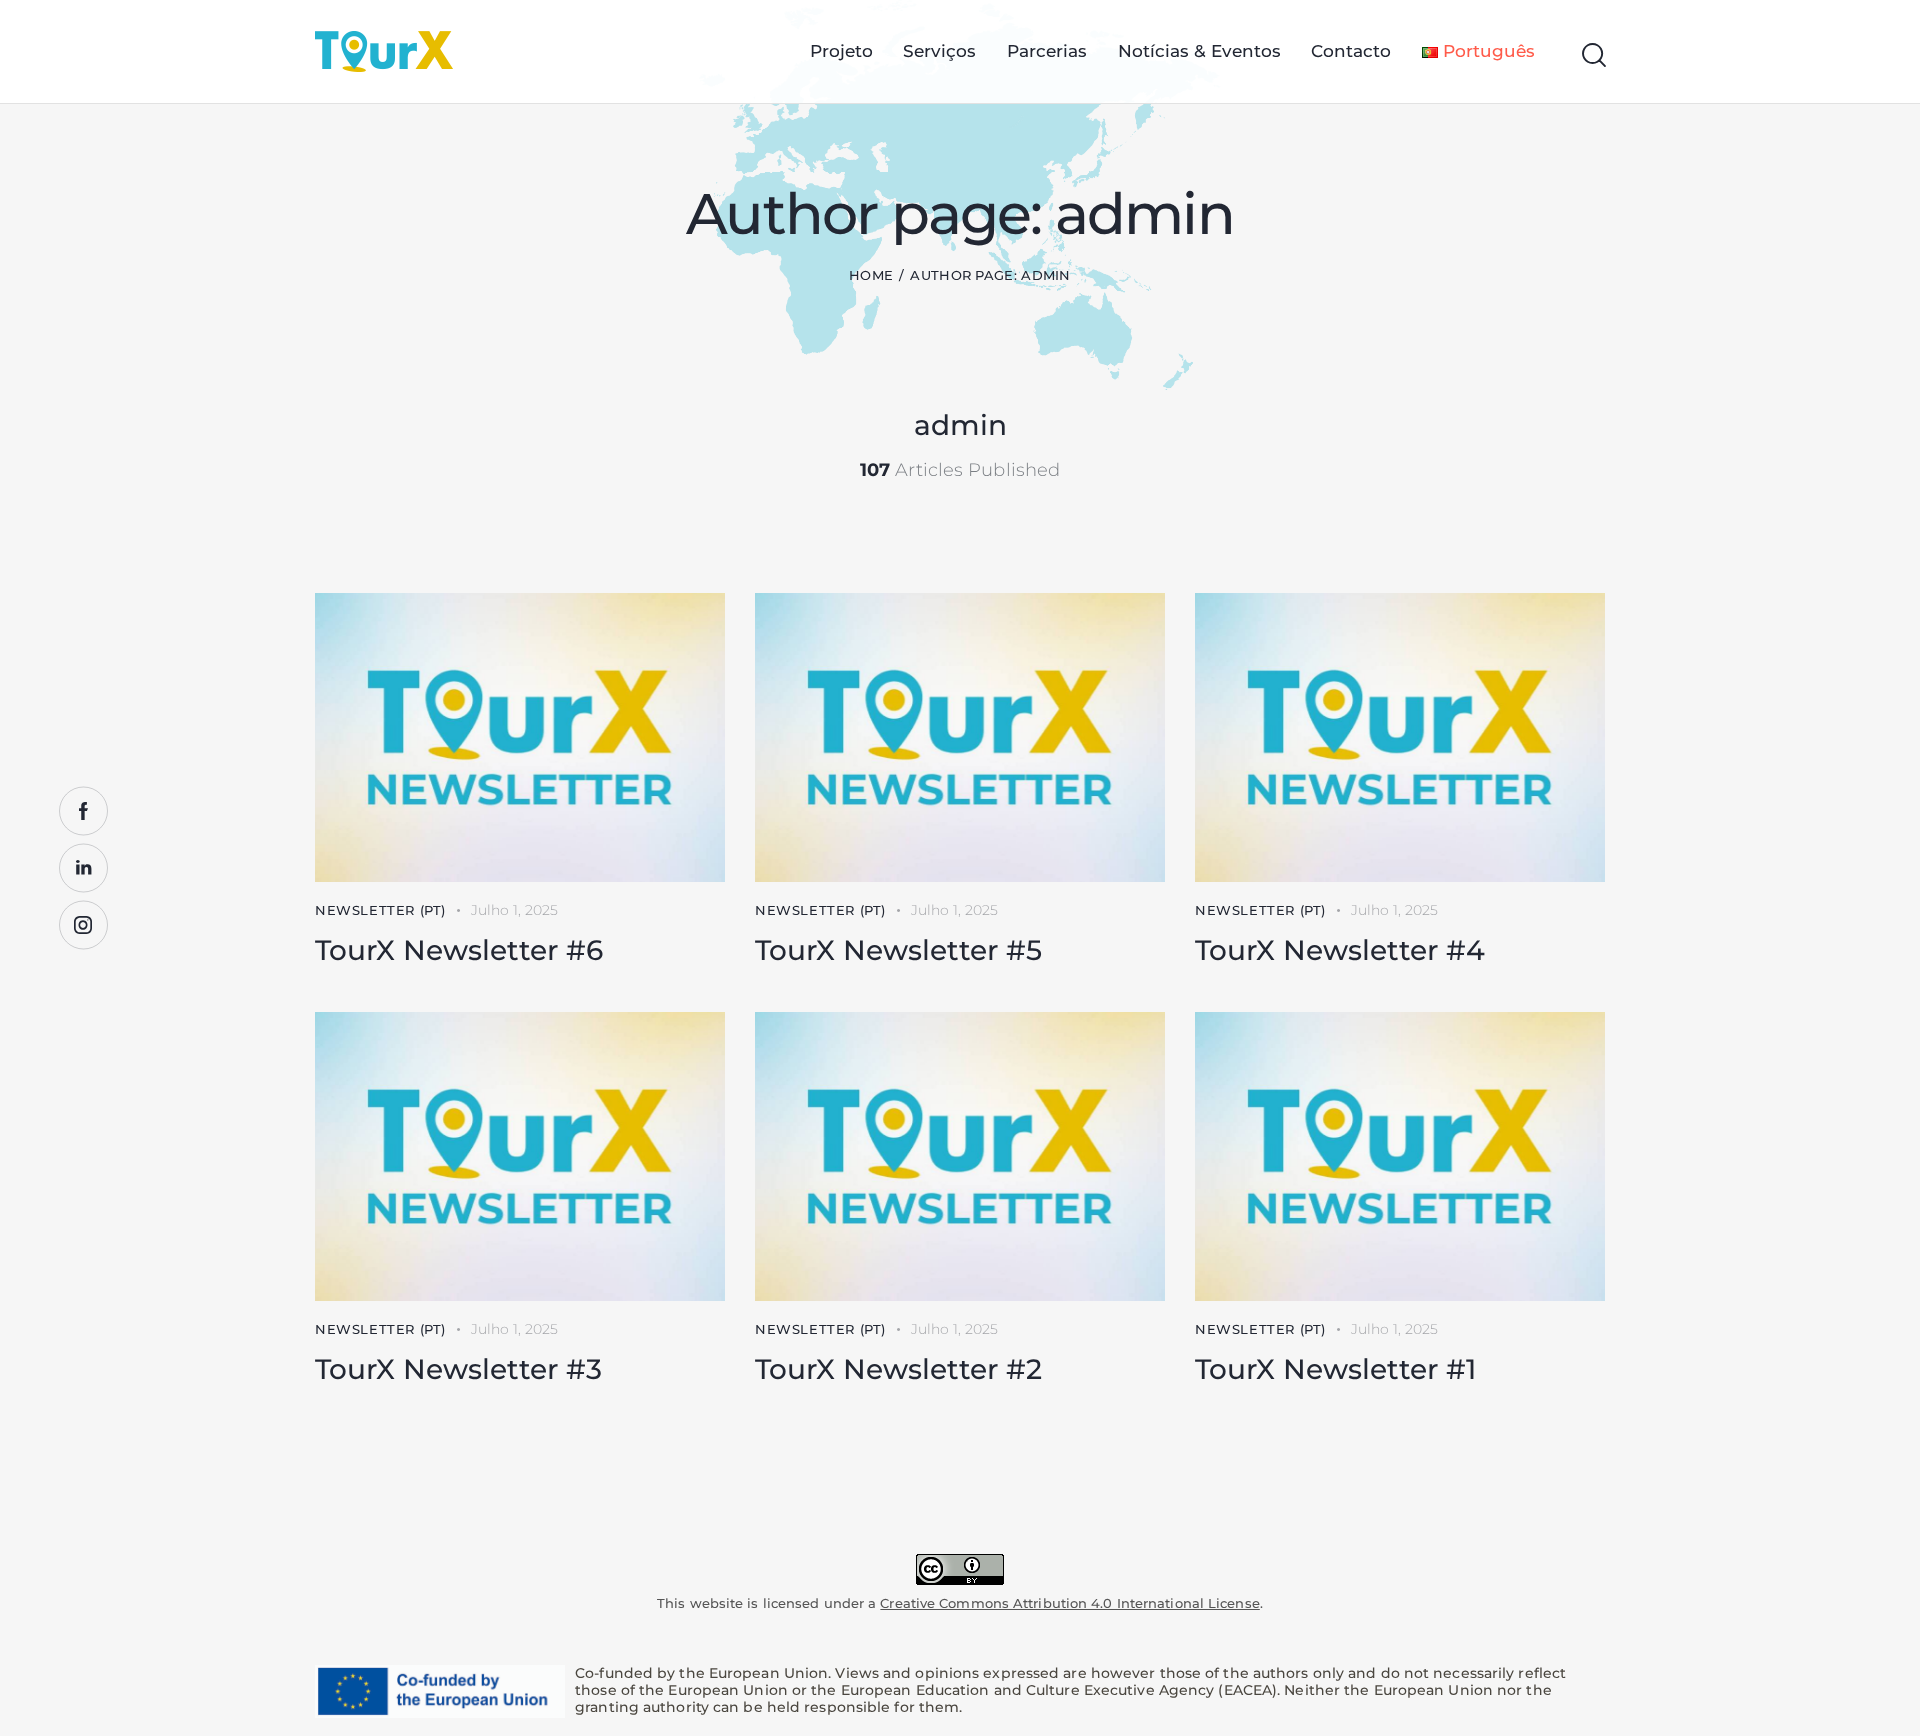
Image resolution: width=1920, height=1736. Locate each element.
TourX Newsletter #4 (1340, 950)
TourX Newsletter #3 (458, 1369)
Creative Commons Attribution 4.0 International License (1069, 1603)
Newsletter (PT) (380, 910)
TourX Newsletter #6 (459, 950)
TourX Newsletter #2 (898, 1369)
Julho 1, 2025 (514, 910)
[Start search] (1592, 55)
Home (871, 275)
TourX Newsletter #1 (1335, 1369)
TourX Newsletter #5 (898, 950)
